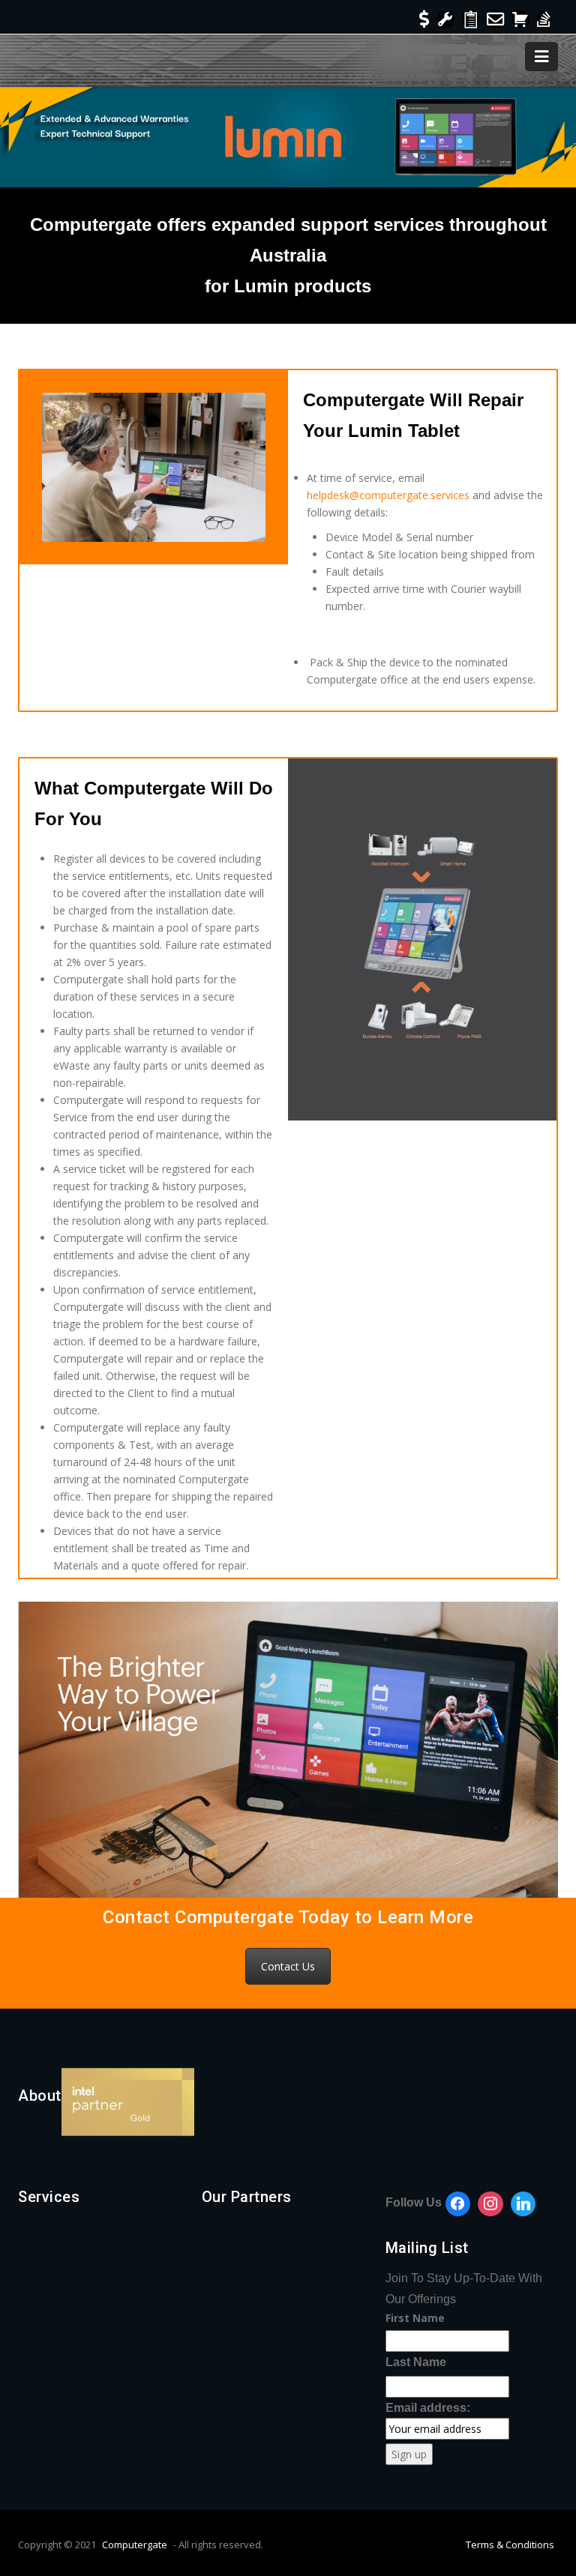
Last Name (416, 2362)
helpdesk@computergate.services (388, 495)
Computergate (135, 2545)
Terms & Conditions (510, 2545)
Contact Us (288, 1966)
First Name (415, 2318)
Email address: (428, 2408)
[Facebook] (458, 2204)
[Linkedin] (523, 2204)
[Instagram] (490, 2204)
